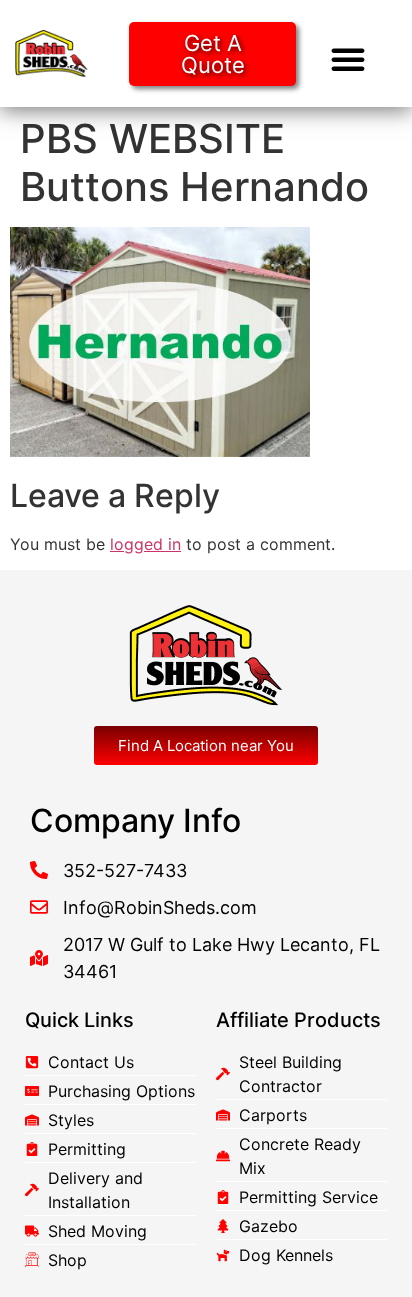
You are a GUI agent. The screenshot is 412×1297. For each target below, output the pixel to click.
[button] (348, 59)
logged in (145, 544)
